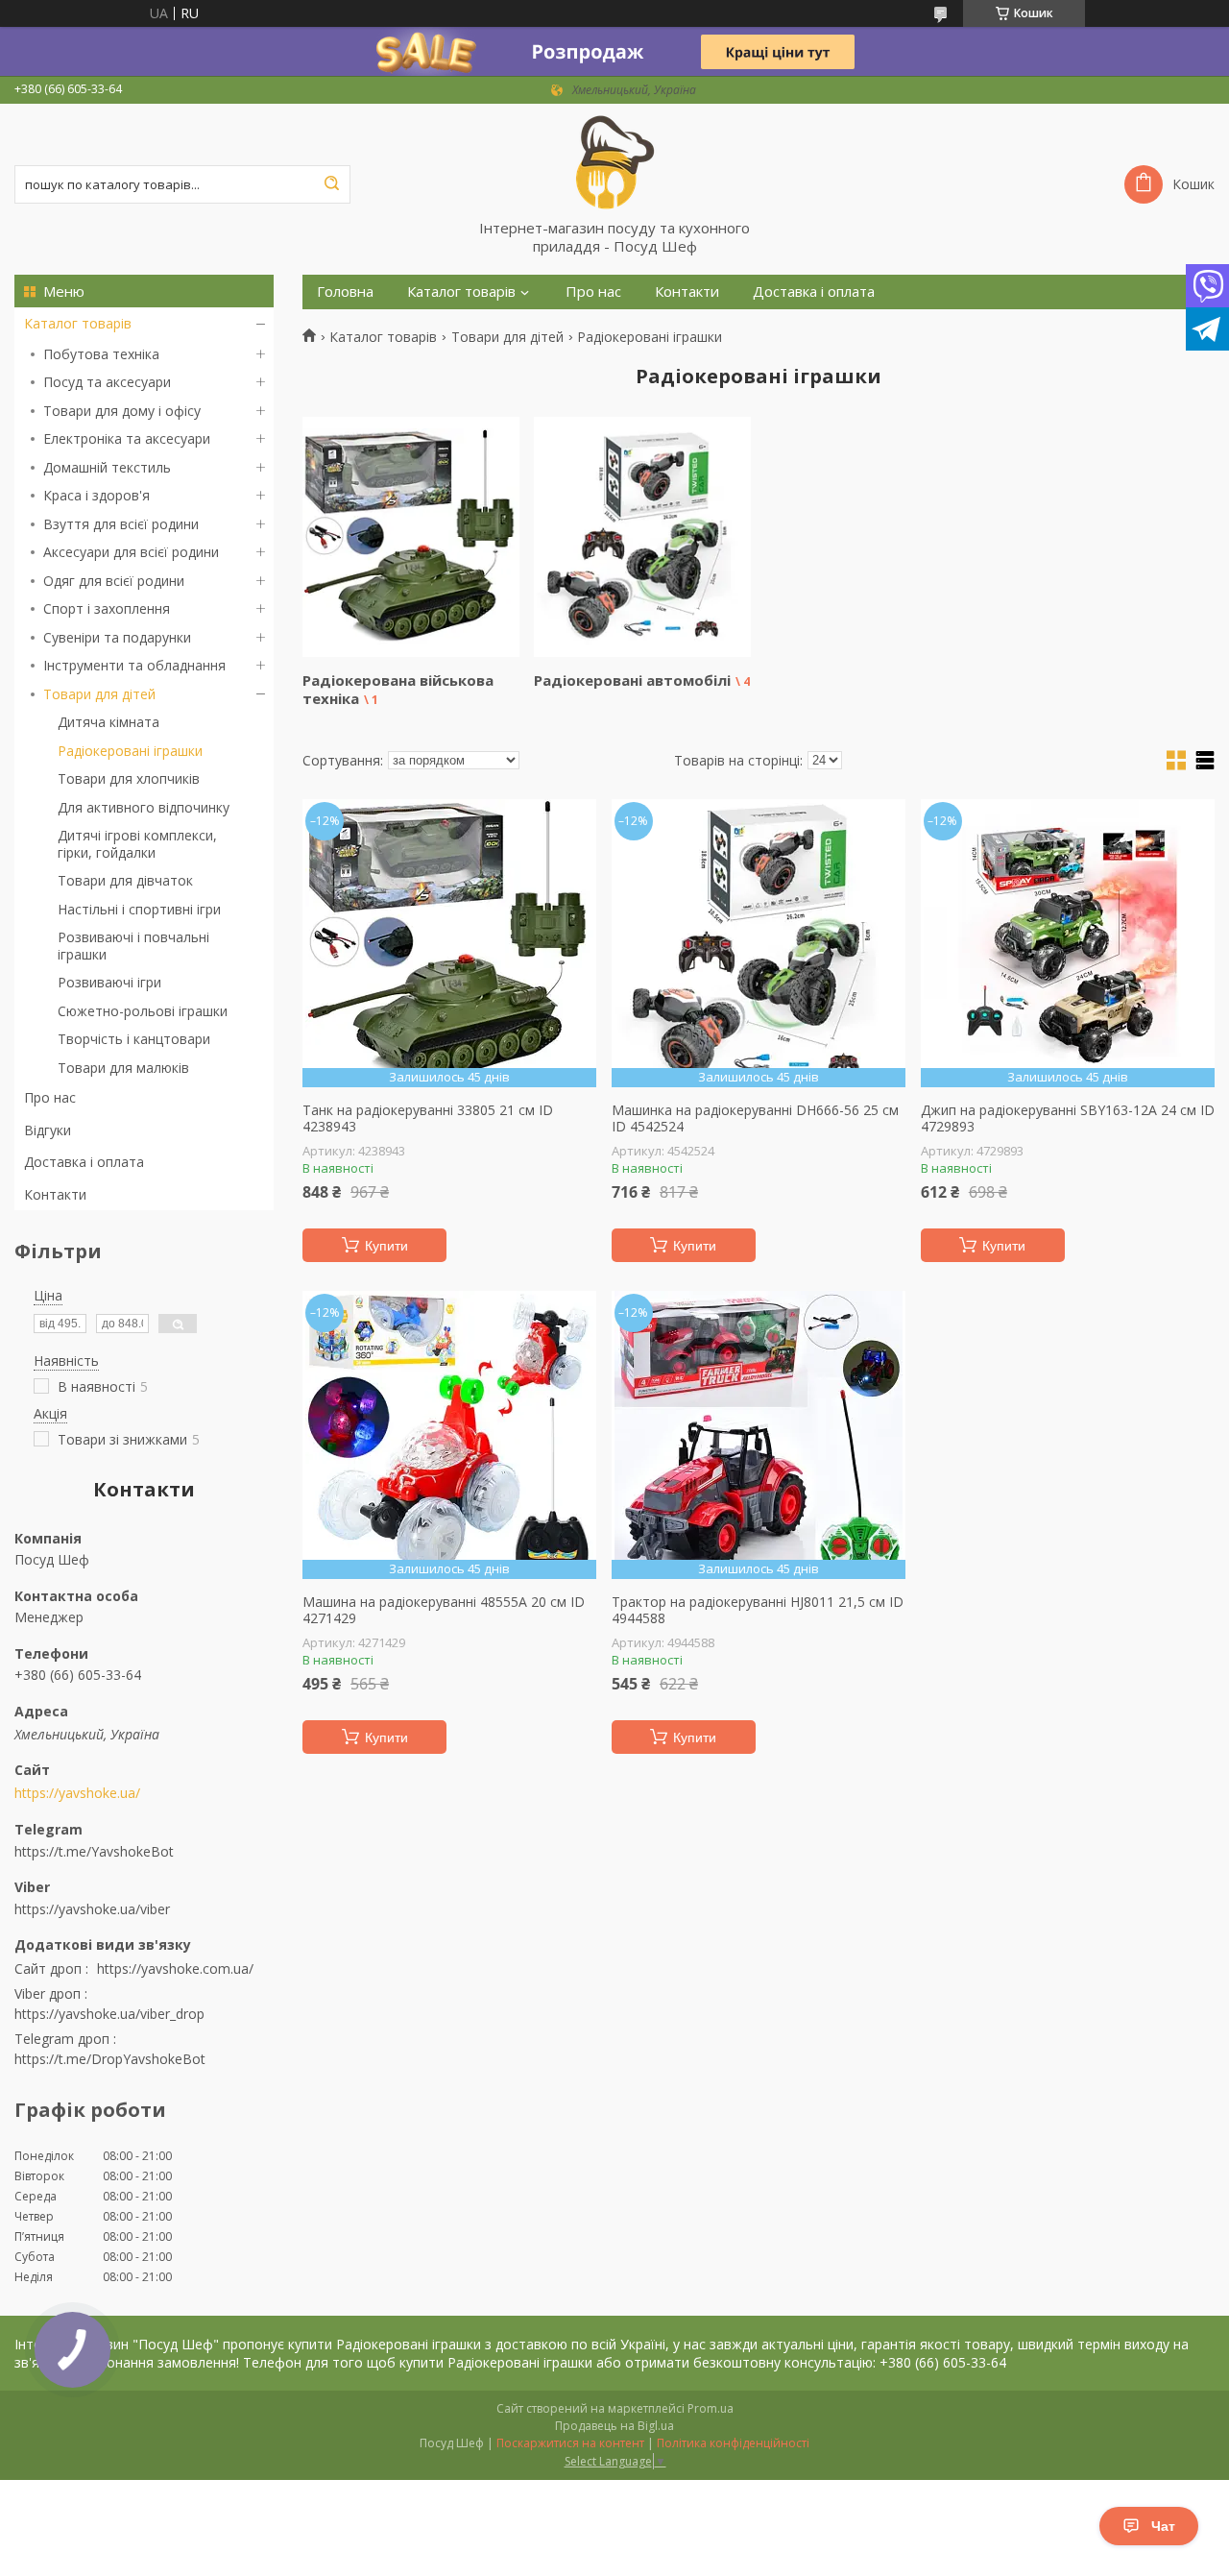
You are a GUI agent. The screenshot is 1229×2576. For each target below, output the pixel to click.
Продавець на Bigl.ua (614, 2426)
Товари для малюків (123, 1068)
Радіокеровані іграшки (130, 751)
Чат (1163, 2526)
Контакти (55, 1194)
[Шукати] (331, 184)
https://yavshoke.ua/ (77, 1793)
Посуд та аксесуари (107, 382)
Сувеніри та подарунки (117, 637)
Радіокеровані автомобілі (632, 680)
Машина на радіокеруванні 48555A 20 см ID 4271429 (444, 1610)
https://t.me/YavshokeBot (94, 1851)
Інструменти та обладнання (134, 665)
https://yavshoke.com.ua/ (175, 1968)
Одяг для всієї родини (114, 581)
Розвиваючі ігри (109, 982)
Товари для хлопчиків (129, 778)
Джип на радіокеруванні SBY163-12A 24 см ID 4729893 (1068, 1118)
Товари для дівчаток (125, 880)
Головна (345, 292)
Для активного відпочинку (144, 807)
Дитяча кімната (108, 722)
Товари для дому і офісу (122, 411)
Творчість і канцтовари (134, 1039)
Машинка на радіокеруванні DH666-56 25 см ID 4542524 (755, 1118)
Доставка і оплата (84, 1162)
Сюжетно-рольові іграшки (143, 1011)
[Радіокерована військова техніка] (411, 537)
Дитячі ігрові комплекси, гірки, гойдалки (137, 844)
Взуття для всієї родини (121, 524)
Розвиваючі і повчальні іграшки (133, 946)
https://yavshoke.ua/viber (92, 1908)
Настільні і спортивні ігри (139, 909)
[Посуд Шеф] (614, 161)
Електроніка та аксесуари (127, 438)
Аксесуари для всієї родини (131, 552)
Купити (386, 1246)
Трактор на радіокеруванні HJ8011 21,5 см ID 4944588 (758, 1610)
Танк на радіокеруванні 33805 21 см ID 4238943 (428, 1118)
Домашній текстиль (107, 467)
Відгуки (48, 1130)
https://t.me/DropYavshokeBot (110, 2059)
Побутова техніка (101, 354)
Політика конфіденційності (733, 2443)
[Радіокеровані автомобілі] (642, 537)
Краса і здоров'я (96, 495)
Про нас (50, 1097)
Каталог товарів (78, 323)
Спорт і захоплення (107, 608)
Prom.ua (711, 2408)
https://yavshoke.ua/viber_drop (109, 2014)
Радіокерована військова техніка (398, 689)
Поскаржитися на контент (570, 2443)
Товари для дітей (99, 694)
